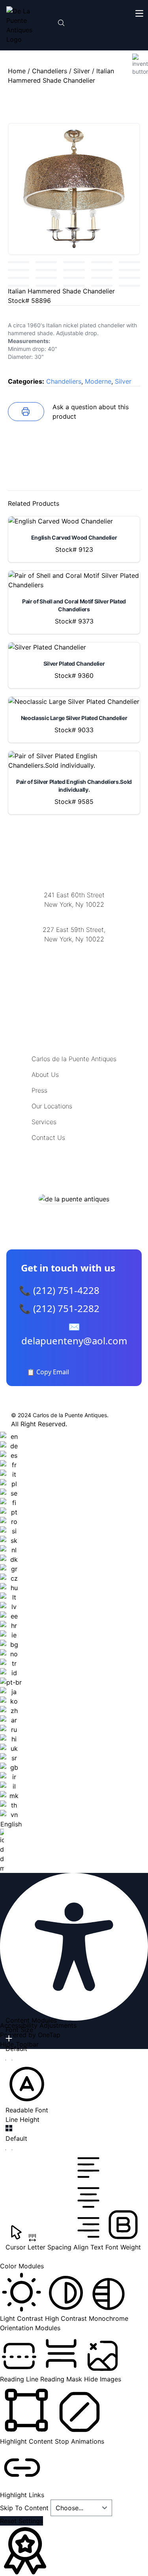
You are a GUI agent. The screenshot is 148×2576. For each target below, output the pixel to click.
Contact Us (48, 1138)
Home (17, 71)
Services (44, 1122)
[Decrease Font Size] (9, 2060)
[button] (27, 2089)
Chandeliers (50, 71)
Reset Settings (22, 2521)
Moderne (98, 381)
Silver (82, 71)
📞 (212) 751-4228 (59, 1290)
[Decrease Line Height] (9, 2150)
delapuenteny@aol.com (74, 977)
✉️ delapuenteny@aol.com (74, 1333)
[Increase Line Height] (9, 2128)
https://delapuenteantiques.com (74, 965)
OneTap (49, 2035)
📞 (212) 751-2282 (59, 1308)
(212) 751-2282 (74, 914)
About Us (45, 1075)
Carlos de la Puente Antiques (74, 1059)
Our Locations (52, 1106)
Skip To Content (25, 2508)
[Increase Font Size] (9, 2038)
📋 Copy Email (48, 1372)
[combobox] (11, 1652)
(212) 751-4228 (74, 949)
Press (39, 1090)
